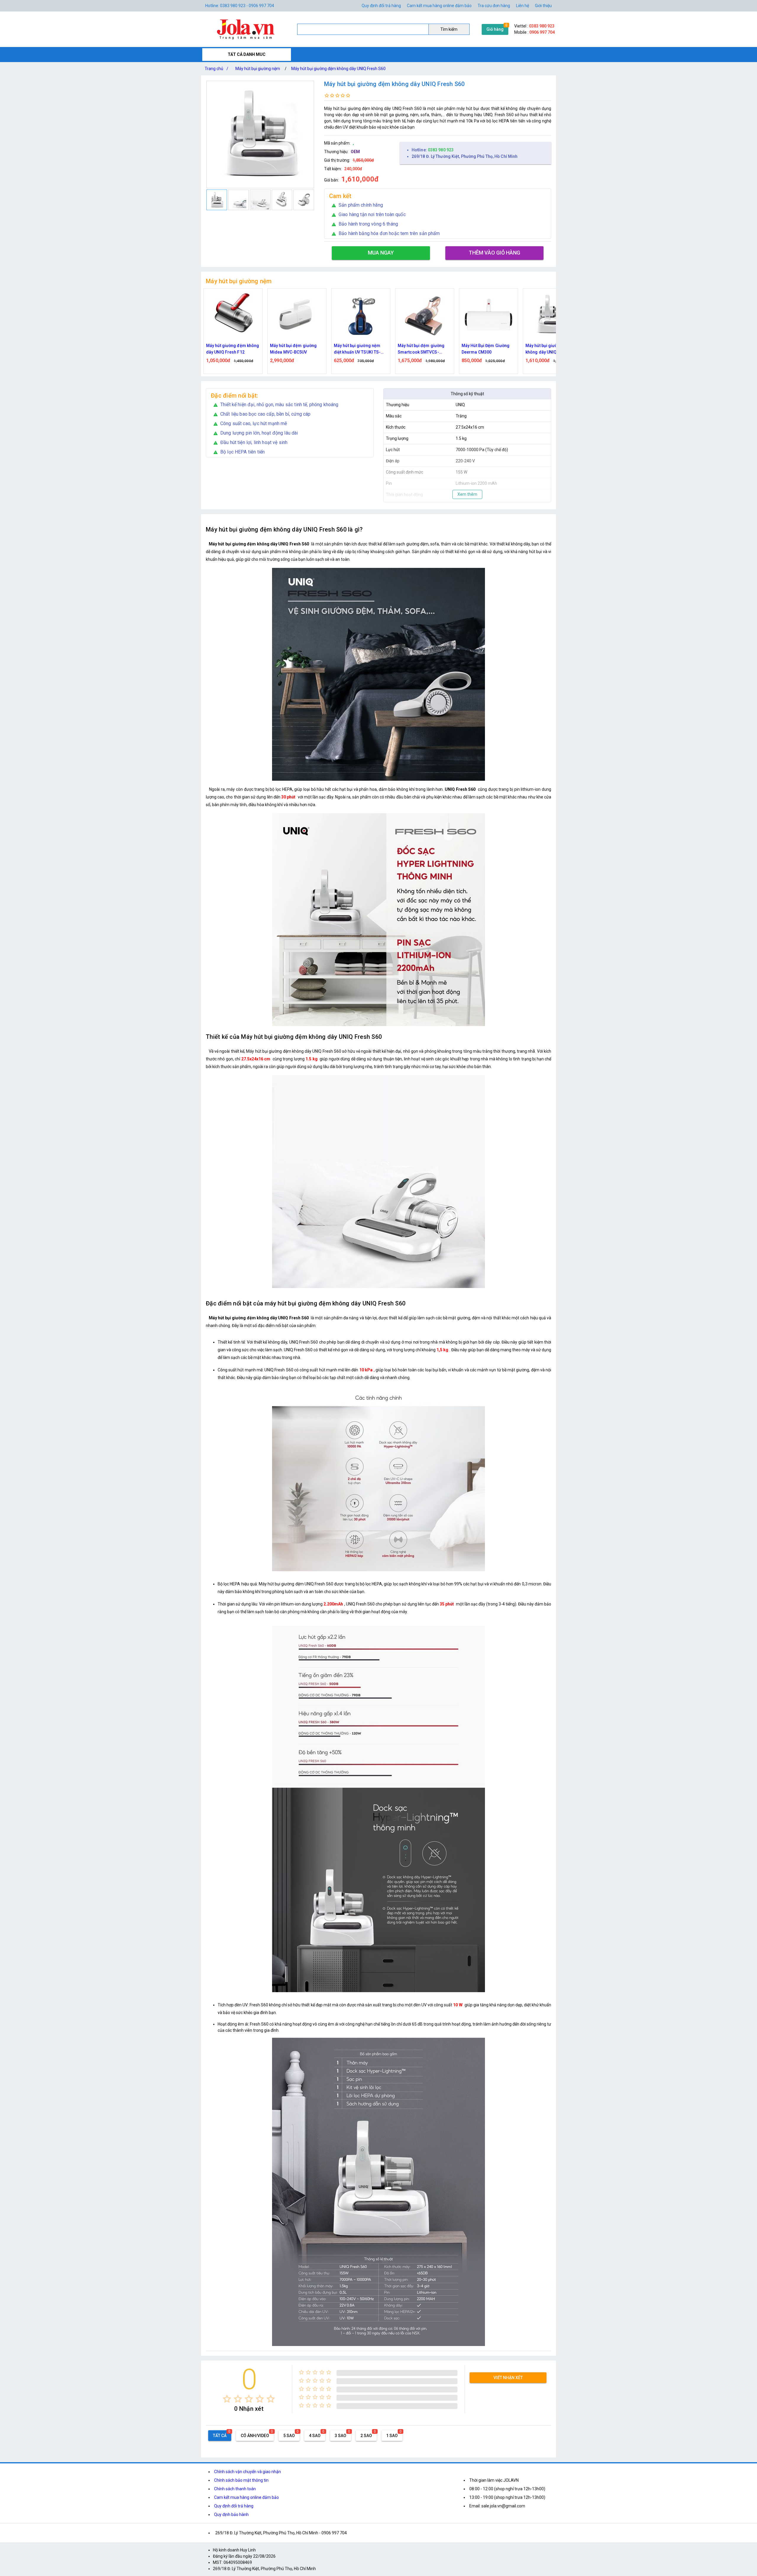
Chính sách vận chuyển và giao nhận (248, 2472)
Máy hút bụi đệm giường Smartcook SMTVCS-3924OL (293, 349)
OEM (355, 152)
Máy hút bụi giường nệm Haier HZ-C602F (485, 349)
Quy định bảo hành (231, 2515)
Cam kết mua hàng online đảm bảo (439, 6)
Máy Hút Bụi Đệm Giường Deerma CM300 (358, 349)
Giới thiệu (543, 6)
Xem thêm (467, 494)
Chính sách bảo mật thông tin (241, 2480)
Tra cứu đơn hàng (494, 6)
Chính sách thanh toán (235, 2489)
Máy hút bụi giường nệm (258, 69)
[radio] (227, 2399)
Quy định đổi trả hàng (381, 6)
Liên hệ (523, 6)
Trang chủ (216, 69)
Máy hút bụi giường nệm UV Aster (552, 349)
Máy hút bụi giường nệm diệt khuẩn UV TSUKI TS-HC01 (229, 349)
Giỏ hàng (495, 29)
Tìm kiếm (449, 29)
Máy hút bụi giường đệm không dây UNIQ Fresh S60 (338, 69)
